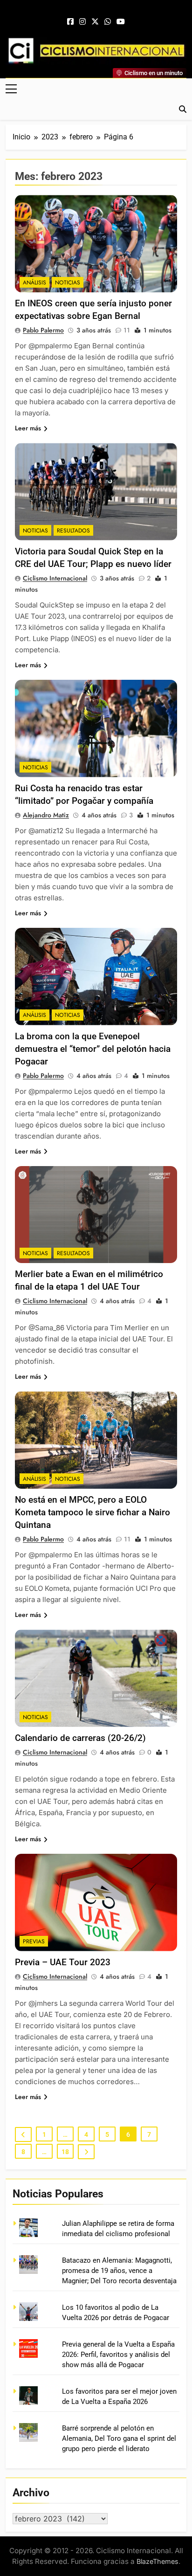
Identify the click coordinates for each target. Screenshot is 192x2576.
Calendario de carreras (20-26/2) (80, 1738)
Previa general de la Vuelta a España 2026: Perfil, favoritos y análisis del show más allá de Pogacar (118, 2355)
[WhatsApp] (108, 22)
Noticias (68, 283)
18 (65, 2152)
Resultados (73, 531)
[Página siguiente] (86, 2152)
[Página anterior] (23, 2134)
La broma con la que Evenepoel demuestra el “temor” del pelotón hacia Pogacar (93, 1049)
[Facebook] (70, 22)
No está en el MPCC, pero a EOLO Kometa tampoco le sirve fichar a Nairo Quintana (93, 1512)
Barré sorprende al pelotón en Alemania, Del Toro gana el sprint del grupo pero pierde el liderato (119, 2439)
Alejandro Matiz (46, 815)
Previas (34, 1941)
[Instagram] (82, 22)
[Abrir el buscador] (183, 109)
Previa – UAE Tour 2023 (63, 1962)
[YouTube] (121, 22)
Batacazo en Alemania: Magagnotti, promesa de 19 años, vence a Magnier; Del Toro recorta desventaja (119, 2271)
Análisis (34, 283)
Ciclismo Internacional (55, 578)
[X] (95, 22)
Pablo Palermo (43, 330)
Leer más (28, 428)
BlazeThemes (158, 2561)
